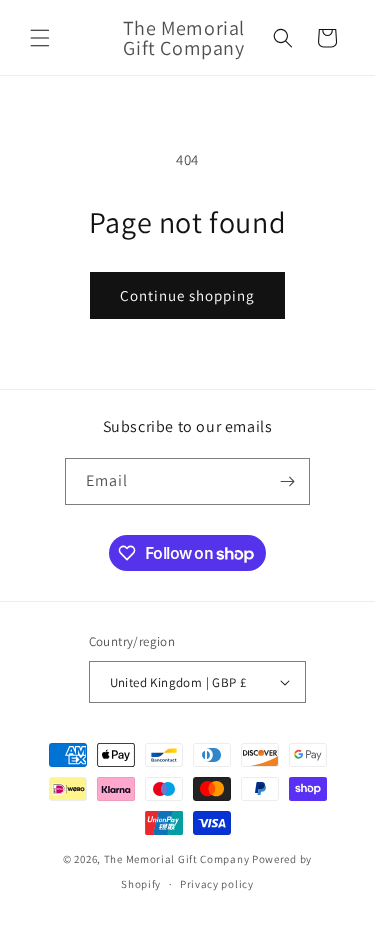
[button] (40, 38)
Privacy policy (217, 884)
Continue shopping (187, 295)
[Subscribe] (287, 481)
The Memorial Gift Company (177, 859)
